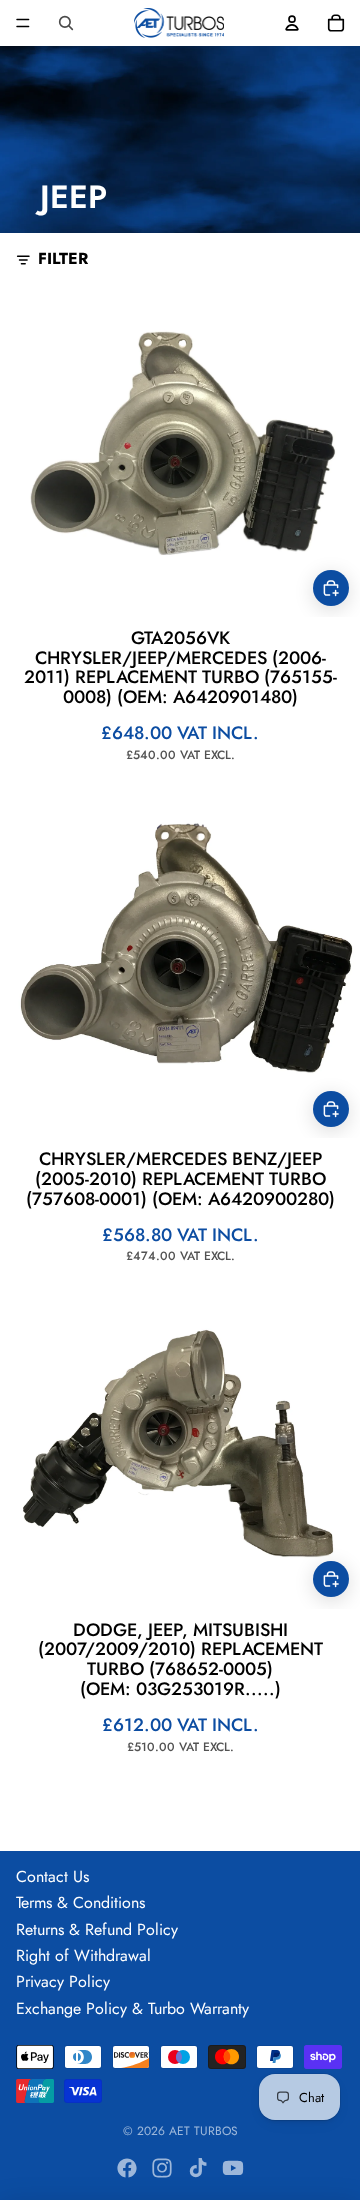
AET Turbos (203, 2131)
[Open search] (66, 23)
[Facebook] (127, 2168)
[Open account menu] (292, 23)
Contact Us (52, 1876)
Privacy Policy (63, 1981)
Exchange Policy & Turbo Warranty (132, 2008)
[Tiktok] (198, 2168)
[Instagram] (162, 2168)
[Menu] (23, 23)
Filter (63, 259)
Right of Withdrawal (83, 1955)
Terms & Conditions (80, 1902)
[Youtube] (233, 2168)
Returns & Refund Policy (97, 1929)
